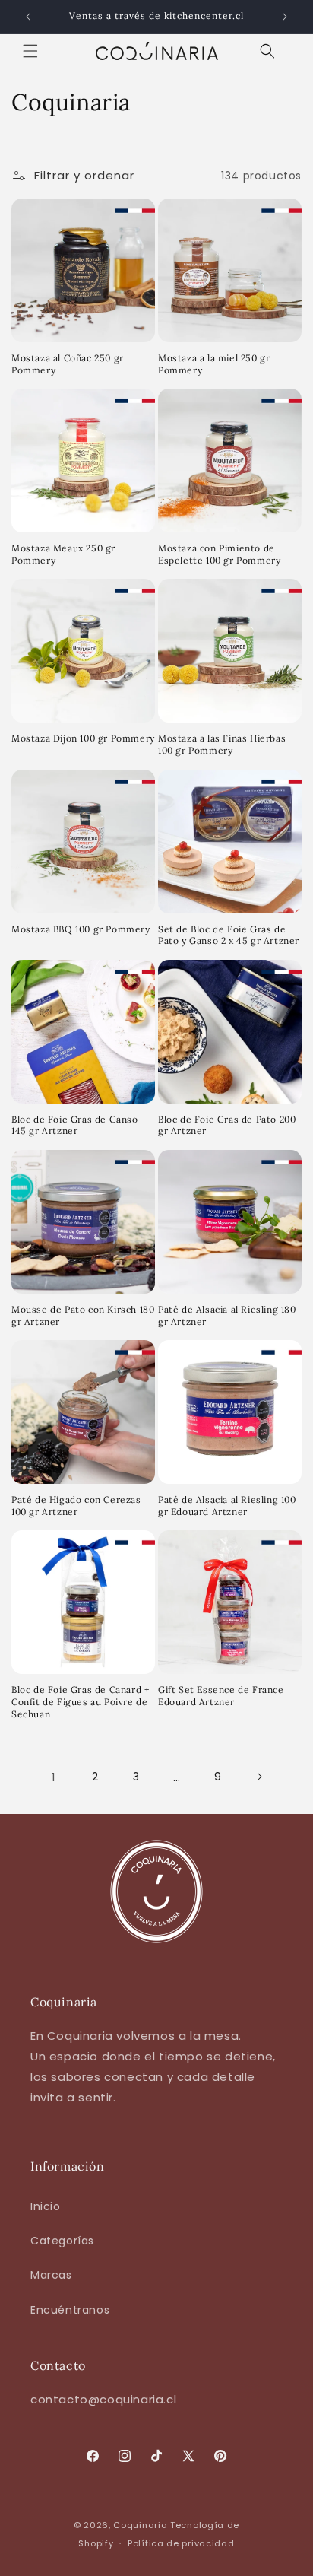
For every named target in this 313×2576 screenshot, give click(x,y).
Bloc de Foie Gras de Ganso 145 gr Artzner (75, 1125)
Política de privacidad (181, 2543)
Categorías (62, 2241)
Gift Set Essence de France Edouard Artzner (221, 1696)
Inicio (46, 2206)
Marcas (51, 2275)
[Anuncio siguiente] (285, 17)
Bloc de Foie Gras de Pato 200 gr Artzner (227, 1125)
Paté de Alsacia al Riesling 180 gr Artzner (227, 1315)
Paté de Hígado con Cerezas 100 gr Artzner (76, 1506)
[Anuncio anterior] (28, 17)
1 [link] (54, 1777)
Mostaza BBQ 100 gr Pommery (81, 929)
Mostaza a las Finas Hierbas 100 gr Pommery (222, 744)
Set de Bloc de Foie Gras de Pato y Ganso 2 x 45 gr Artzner (229, 935)
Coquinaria (140, 2525)
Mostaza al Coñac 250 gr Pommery (68, 364)
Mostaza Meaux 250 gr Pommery (63, 554)
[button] (30, 51)
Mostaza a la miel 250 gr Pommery (214, 364)
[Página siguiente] (259, 1777)
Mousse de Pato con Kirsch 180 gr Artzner (83, 1315)
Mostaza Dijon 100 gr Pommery (83, 738)
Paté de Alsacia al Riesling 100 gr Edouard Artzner (227, 1506)
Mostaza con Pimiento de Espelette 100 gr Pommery (219, 554)
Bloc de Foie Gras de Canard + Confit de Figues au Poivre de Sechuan (80, 1701)
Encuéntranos (70, 2310)
